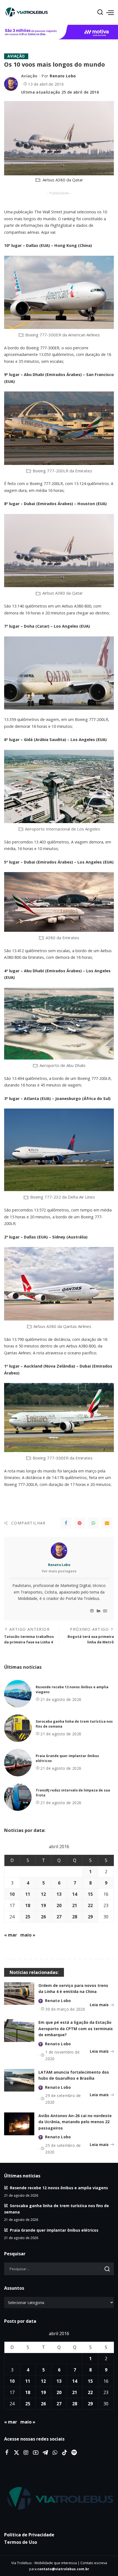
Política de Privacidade (29, 2535)
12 (43, 1894)
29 (90, 1917)
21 (75, 1905)
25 (28, 1917)
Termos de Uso (21, 2542)
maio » (28, 1935)
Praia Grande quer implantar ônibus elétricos (54, 2230)
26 (43, 1917)
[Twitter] (16, 2453)
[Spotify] (74, 2453)
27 (59, 1917)
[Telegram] (45, 2453)
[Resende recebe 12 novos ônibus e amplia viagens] (18, 1694)
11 (28, 1894)
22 (90, 1905)
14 (75, 1894)
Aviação (16, 56)
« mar (11, 1935)
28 (75, 1917)
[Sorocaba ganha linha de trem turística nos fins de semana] (18, 1728)
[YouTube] (105, 1611)
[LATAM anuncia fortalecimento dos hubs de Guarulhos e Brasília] (19, 2080)
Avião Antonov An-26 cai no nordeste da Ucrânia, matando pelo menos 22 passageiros (75, 2122)
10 (12, 1894)
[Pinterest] (80, 1523)
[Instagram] (92, 1611)
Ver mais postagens (59, 1571)
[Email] (107, 1523)
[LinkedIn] (99, 1611)
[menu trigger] (110, 12)
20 (59, 1905)
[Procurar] (100, 12)
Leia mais (99, 2005)
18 (28, 1905)
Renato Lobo (63, 76)
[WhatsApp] (93, 1523)
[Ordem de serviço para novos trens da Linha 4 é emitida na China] (19, 1994)
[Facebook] (66, 1523)
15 (90, 1894)
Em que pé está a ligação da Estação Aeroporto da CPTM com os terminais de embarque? (76, 2028)
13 (59, 1894)
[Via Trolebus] (59, 2499)
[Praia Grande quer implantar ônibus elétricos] (18, 1763)
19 (43, 1905)
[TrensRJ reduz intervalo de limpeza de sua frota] (18, 1797)
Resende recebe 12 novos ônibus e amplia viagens (59, 2188)
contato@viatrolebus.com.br (63, 2569)
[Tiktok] (64, 2453)
